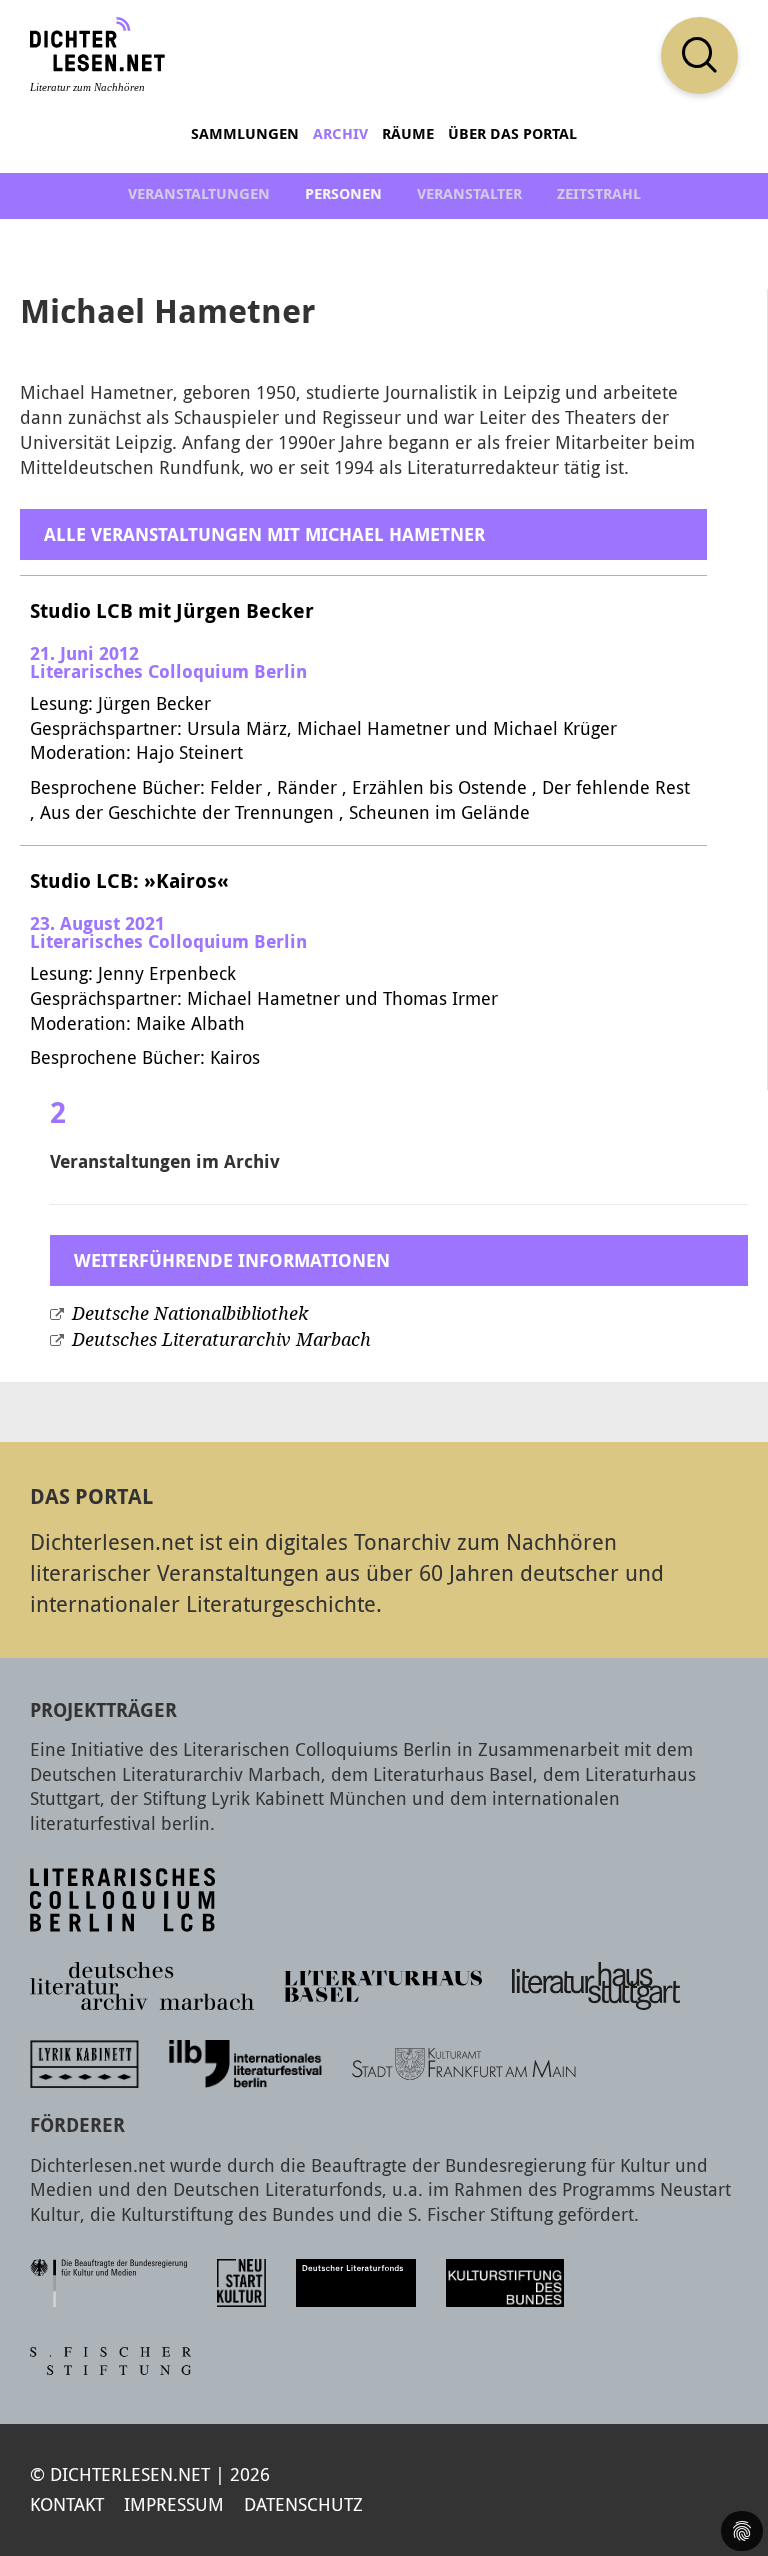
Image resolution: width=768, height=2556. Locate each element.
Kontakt (67, 2504)
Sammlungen (245, 133)
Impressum (174, 2504)
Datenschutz (303, 2504)
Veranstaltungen (199, 193)
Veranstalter (469, 193)
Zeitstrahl (599, 193)
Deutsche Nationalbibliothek (190, 1314)
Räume (408, 133)
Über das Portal (512, 133)
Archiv (340, 133)
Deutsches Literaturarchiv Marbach (221, 1340)
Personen (343, 193)
